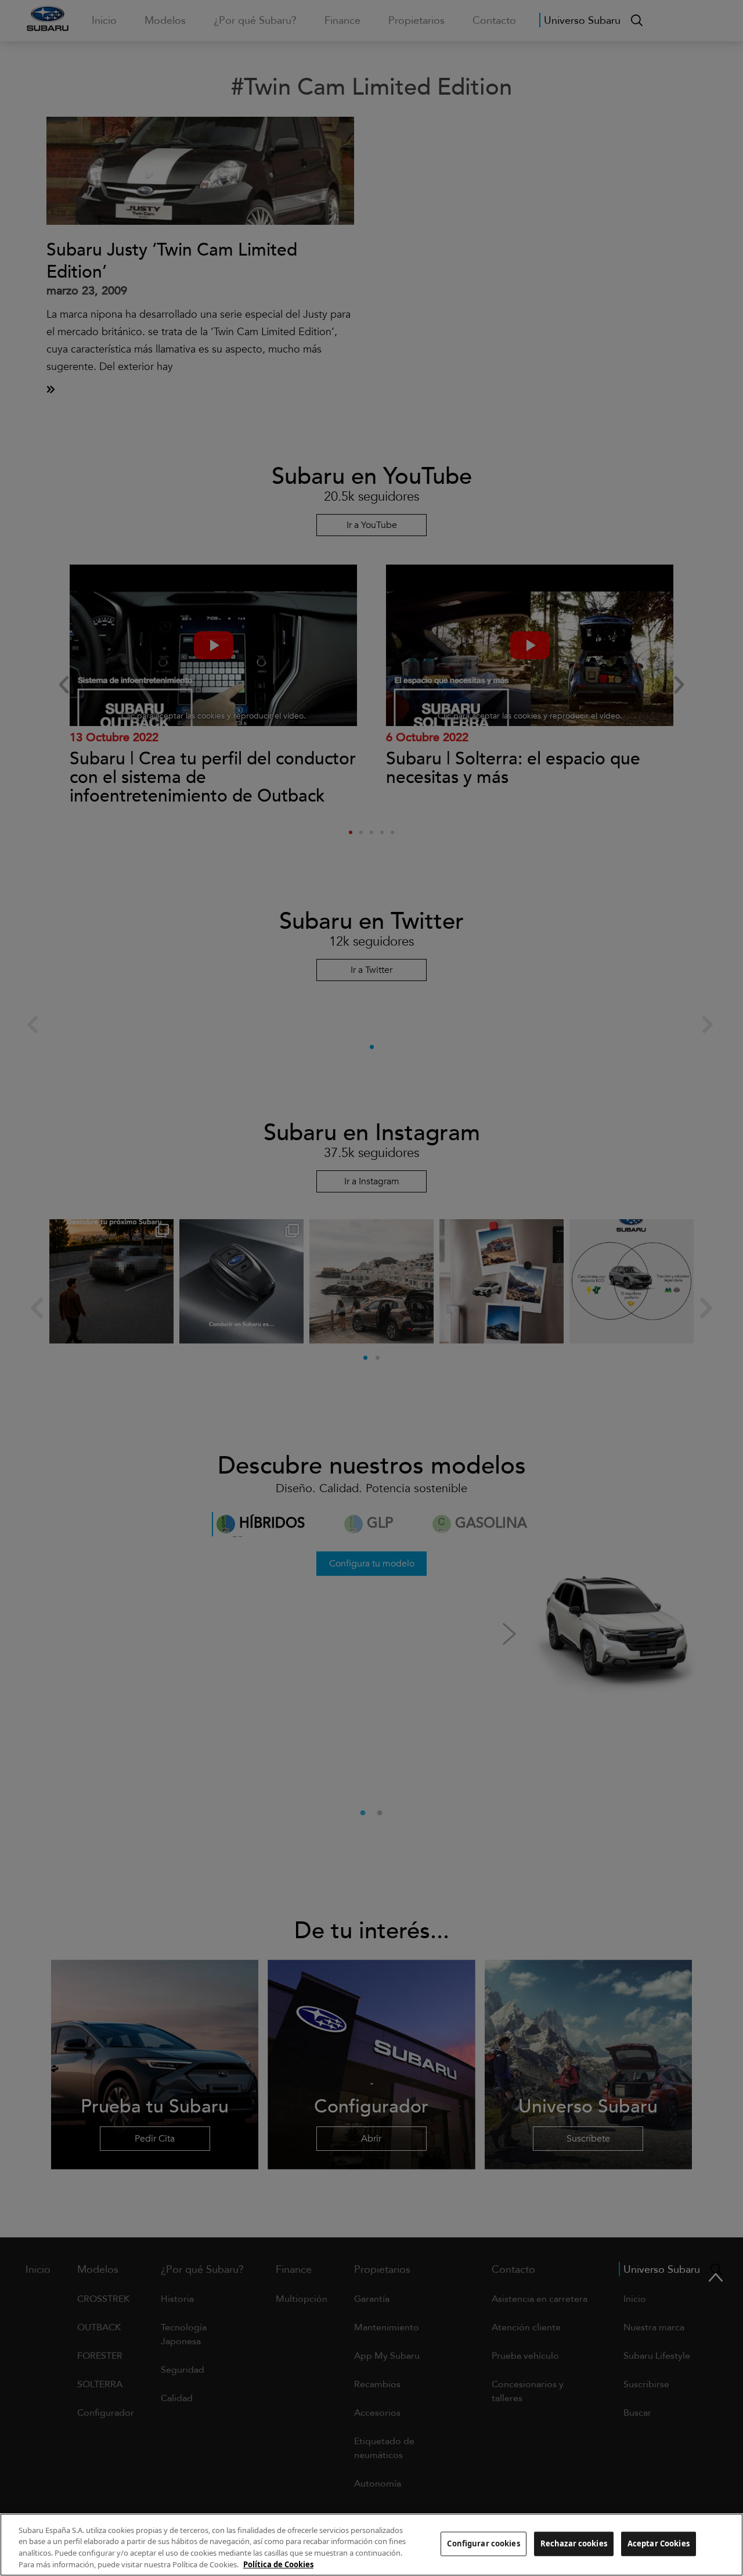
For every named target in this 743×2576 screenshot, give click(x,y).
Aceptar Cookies (659, 2543)
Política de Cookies (278, 2564)
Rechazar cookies (574, 2543)
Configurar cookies (483, 2543)
